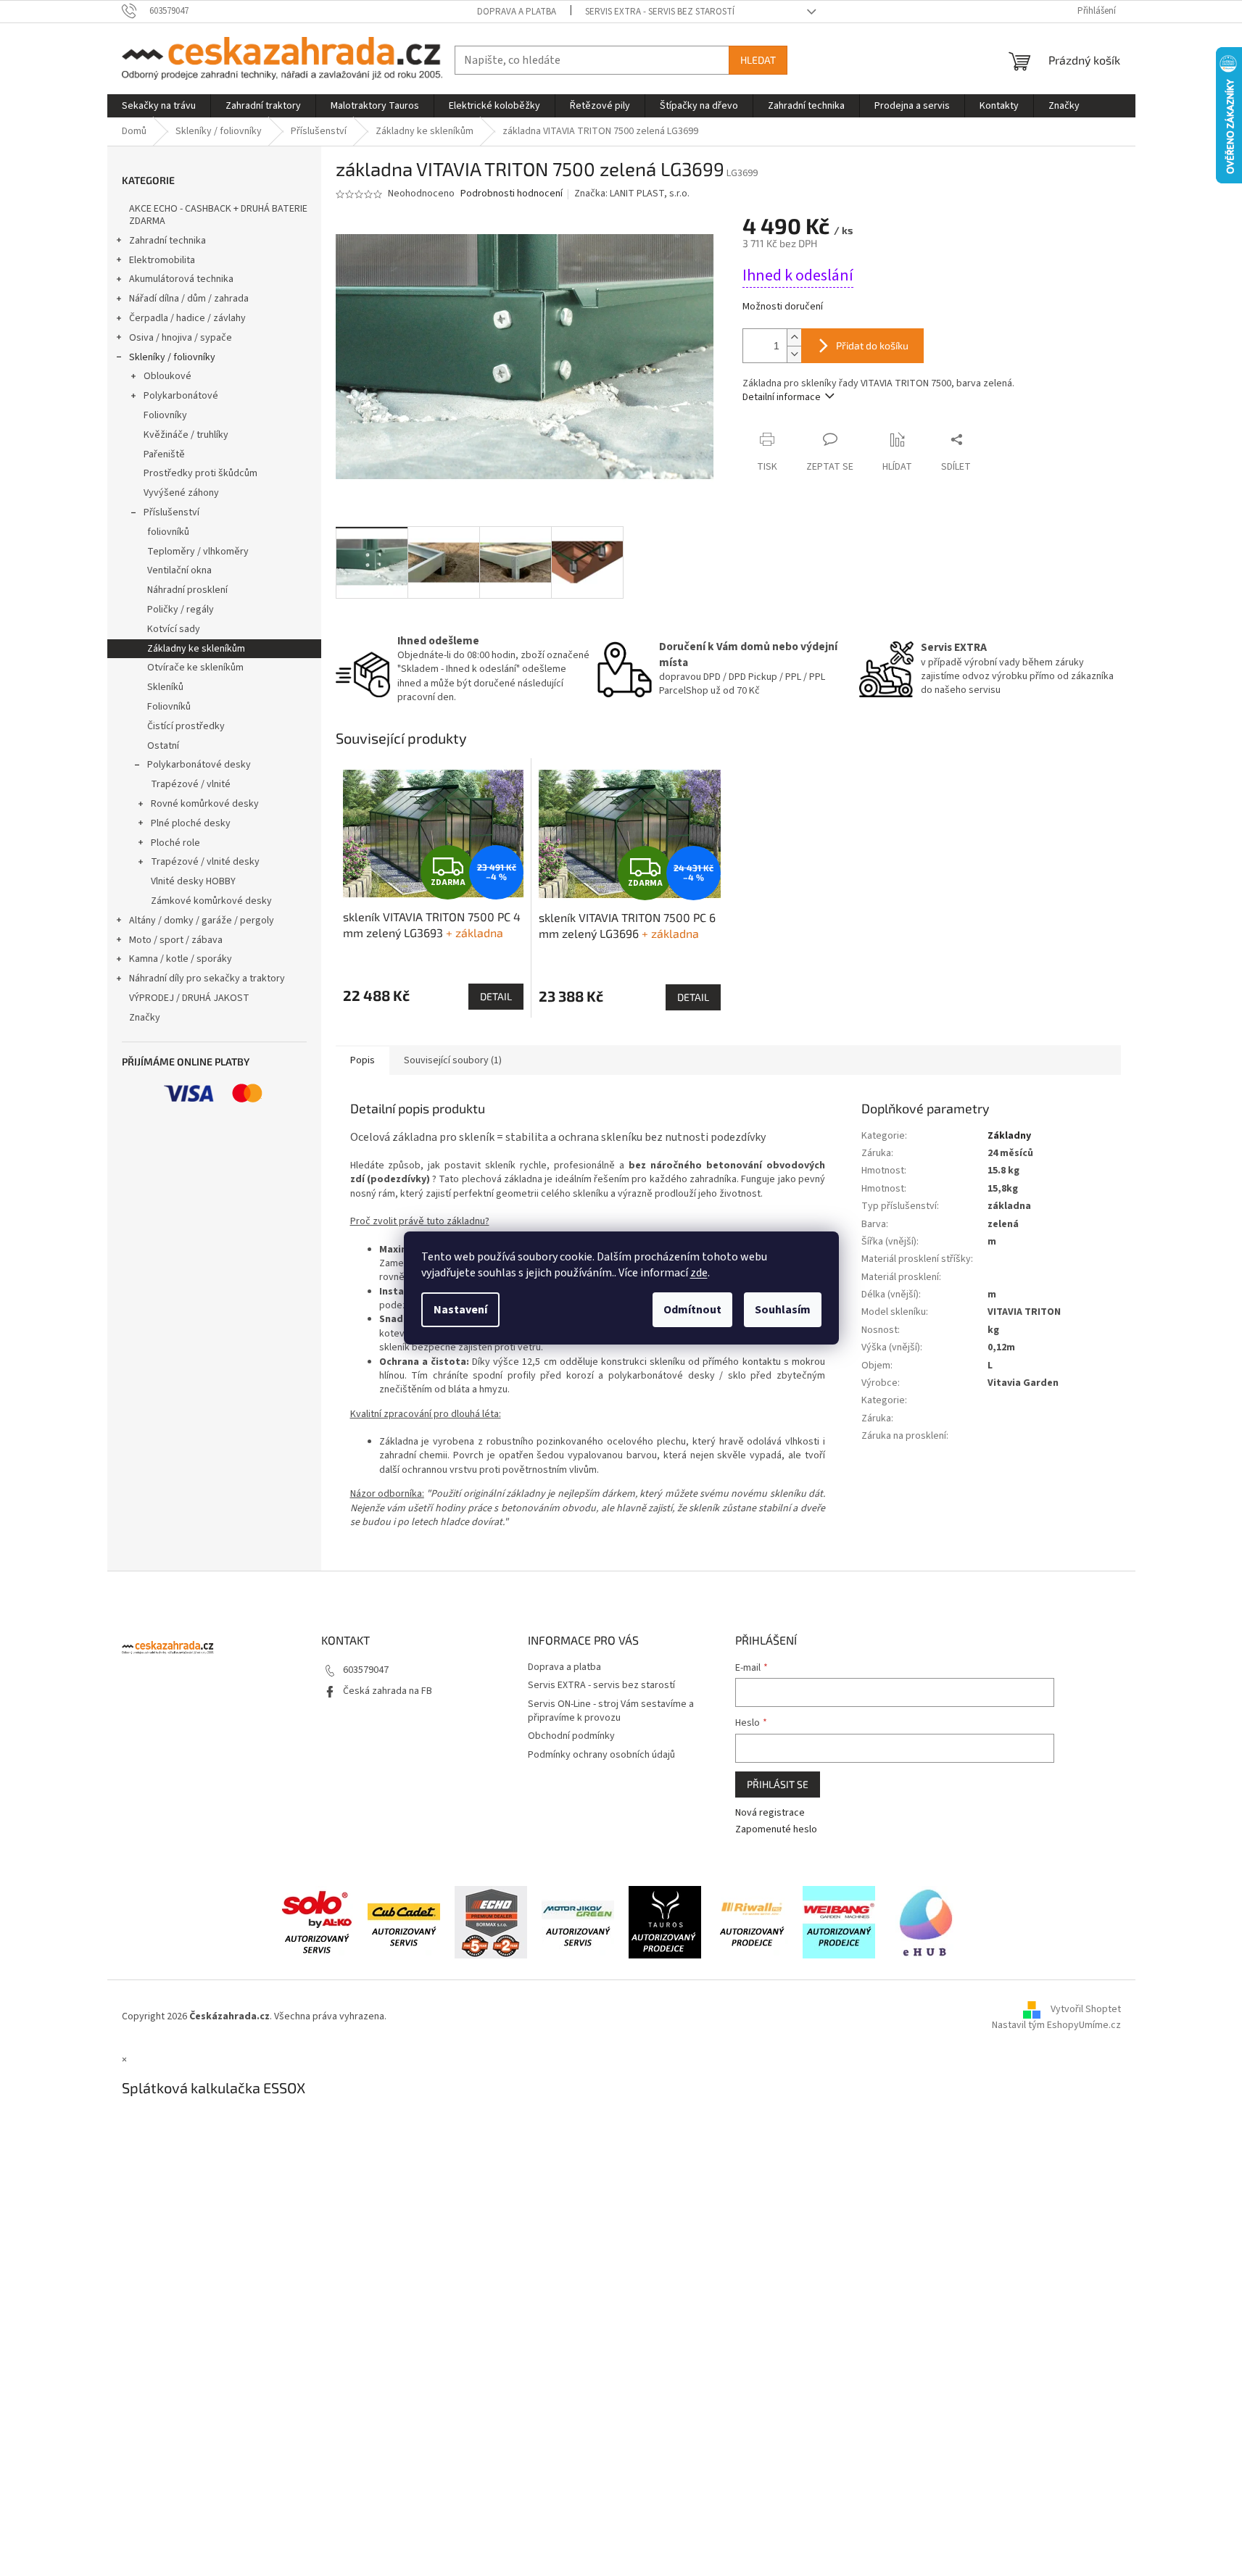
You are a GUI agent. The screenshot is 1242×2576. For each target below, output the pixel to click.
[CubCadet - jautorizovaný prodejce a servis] (404, 1922)
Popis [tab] (363, 1060)
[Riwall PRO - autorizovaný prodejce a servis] (752, 1922)
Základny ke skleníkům (196, 649)
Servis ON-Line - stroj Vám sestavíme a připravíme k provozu (611, 1711)
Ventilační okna (179, 570)
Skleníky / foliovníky (172, 357)
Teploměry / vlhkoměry (198, 552)
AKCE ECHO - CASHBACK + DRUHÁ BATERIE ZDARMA (218, 215)
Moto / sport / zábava (176, 940)
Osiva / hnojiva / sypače (181, 338)
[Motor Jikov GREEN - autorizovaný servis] (578, 1922)
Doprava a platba (517, 12)
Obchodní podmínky (571, 1736)
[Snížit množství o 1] (794, 354)
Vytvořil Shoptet (1086, 2009)
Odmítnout (692, 1310)
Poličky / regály (181, 610)
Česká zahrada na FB (388, 1691)
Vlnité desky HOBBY (193, 881)
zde (699, 1273)
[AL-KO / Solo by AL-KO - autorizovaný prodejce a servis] (317, 1922)
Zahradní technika (167, 241)
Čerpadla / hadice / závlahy (187, 318)
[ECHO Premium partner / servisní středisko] (491, 1922)
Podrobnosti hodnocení (512, 194)
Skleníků (165, 687)
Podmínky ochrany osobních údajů (601, 1755)
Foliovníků (169, 707)
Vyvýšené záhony (181, 493)
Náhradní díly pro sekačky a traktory (207, 979)
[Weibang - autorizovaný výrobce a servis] (839, 1922)
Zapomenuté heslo (776, 1830)
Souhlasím (783, 1310)
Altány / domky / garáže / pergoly (202, 921)
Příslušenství (171, 512)
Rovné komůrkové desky (205, 804)
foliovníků (168, 532)
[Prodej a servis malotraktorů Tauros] (665, 1922)
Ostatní (163, 746)
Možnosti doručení (783, 307)
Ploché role (175, 843)
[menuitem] (159, 106)
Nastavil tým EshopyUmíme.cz (1056, 2025)
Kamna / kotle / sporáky (181, 959)
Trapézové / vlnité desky (205, 862)
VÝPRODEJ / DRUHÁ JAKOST (189, 998)
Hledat (758, 60)
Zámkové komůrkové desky (211, 901)
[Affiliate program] (926, 1922)
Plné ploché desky (191, 823)
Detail (496, 996)
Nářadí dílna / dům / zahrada (189, 299)
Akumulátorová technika (181, 279)
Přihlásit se (778, 1784)
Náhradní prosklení (187, 590)
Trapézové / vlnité (191, 784)
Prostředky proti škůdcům (200, 473)
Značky (145, 1018)
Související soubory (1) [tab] (453, 1060)
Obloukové (167, 376)
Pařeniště (164, 454)
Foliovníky (165, 415)
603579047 (366, 1670)
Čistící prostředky (186, 726)
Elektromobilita (162, 260)
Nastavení (460, 1310)
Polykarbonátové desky (199, 765)
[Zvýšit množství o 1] (794, 337)
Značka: (632, 194)
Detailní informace (782, 397)
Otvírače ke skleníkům (195, 668)
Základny (1009, 1136)
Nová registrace (770, 1813)
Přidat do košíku (872, 345)
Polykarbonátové (181, 396)
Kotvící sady (174, 629)
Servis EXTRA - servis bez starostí (660, 12)
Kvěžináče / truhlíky (186, 435)
